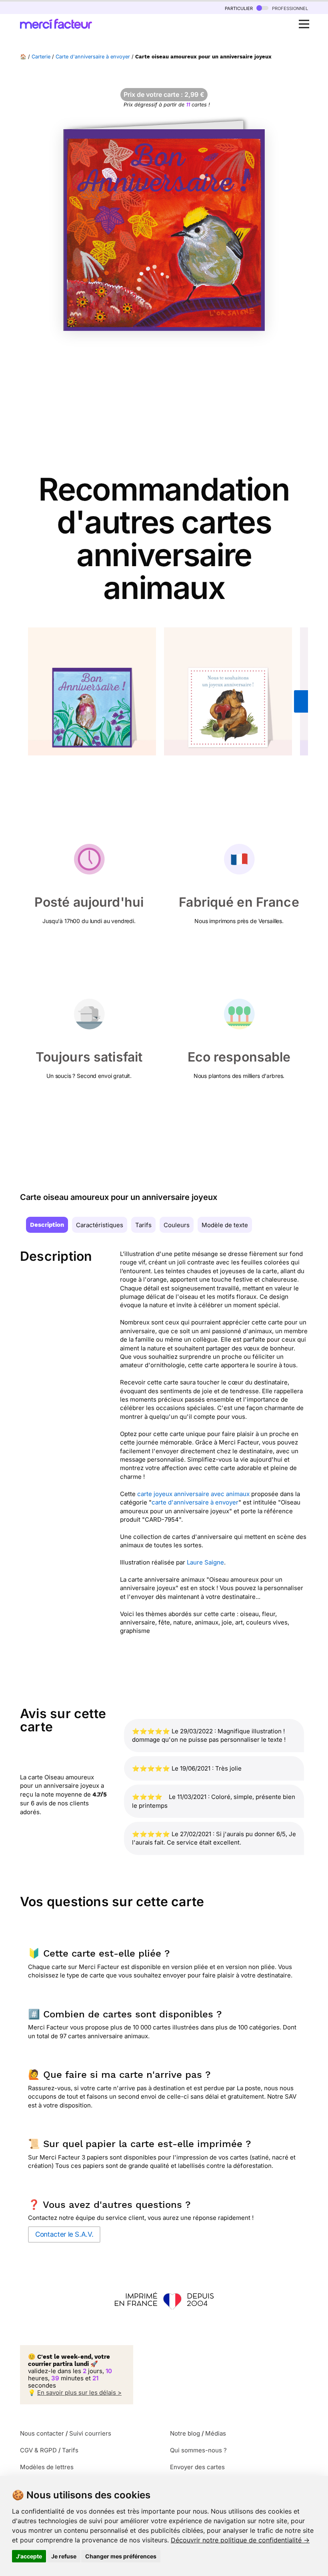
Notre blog (185, 2433)
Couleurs (177, 1225)
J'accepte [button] (29, 2556)
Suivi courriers (90, 2433)
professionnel (289, 8)
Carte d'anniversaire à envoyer (93, 57)
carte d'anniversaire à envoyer (195, 1502)
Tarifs (143, 1225)
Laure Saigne (205, 1562)
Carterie (41, 57)
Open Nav (304, 24)
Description (47, 1225)
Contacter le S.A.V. (64, 2234)
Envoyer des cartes (197, 2467)
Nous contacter (42, 2433)
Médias (216, 2433)
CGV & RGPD (38, 2450)
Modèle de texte (225, 1225)
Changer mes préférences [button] (121, 2556)
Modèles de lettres (47, 2467)
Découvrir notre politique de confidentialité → (240, 2540)
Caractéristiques (100, 1225)
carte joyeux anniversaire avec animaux (193, 1494)
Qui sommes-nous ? (198, 2450)
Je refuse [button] (64, 2556)
